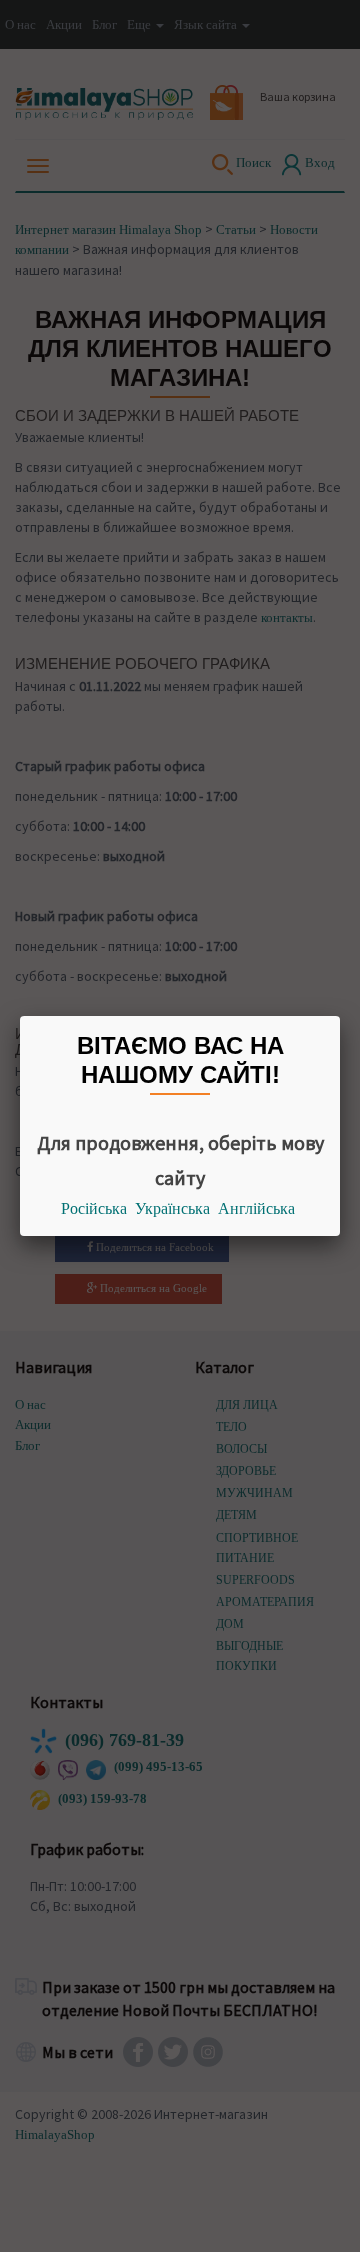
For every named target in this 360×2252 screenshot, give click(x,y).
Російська (94, 1208)
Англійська (256, 1208)
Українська (172, 1208)
